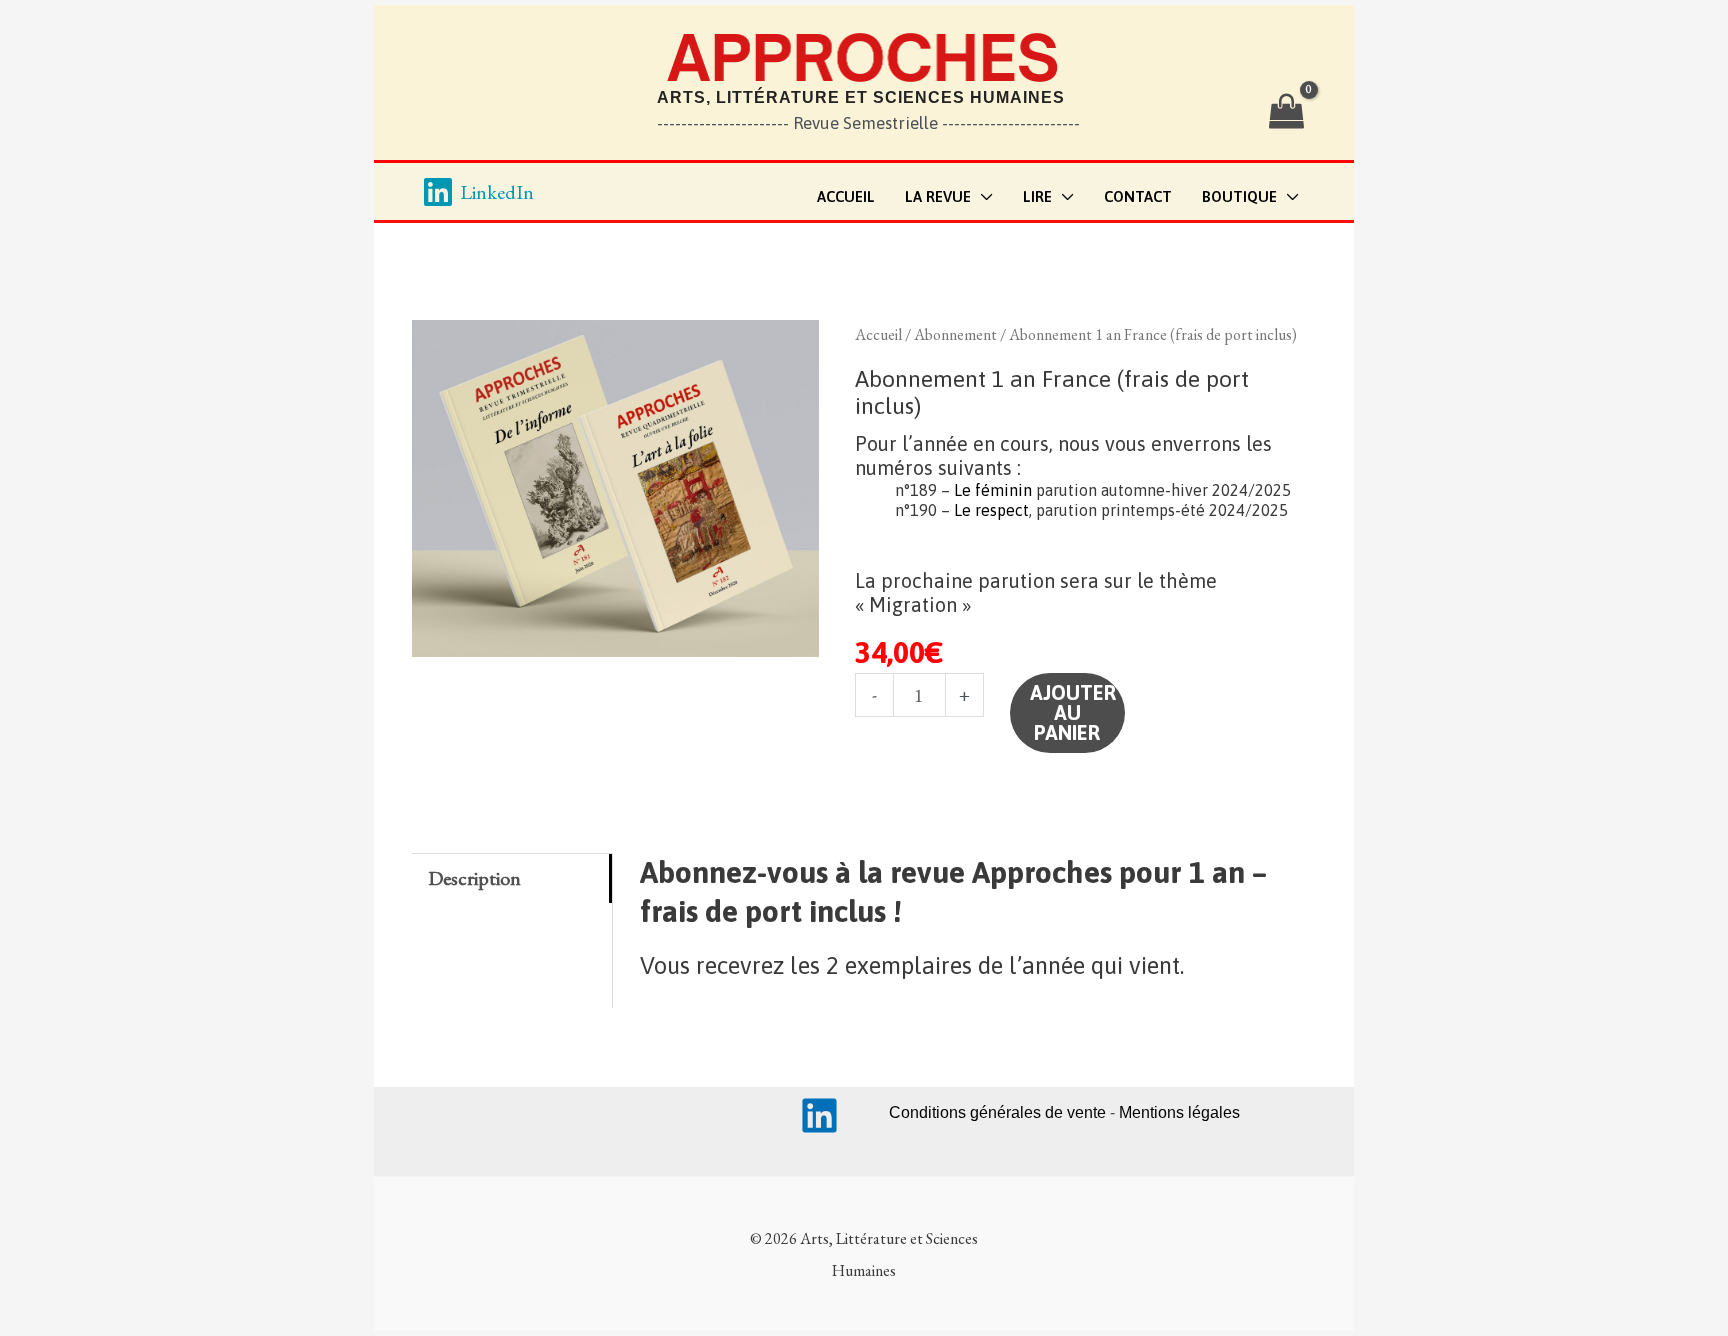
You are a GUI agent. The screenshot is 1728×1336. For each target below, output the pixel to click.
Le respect (991, 510)
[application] (982, 197)
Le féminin (993, 490)
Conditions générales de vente (997, 1112)
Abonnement (955, 334)
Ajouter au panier (1073, 712)
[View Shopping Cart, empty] (1286, 112)
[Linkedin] (819, 1115)
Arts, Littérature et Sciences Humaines (861, 97)
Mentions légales (1179, 1112)
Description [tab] (474, 878)
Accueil (878, 334)
